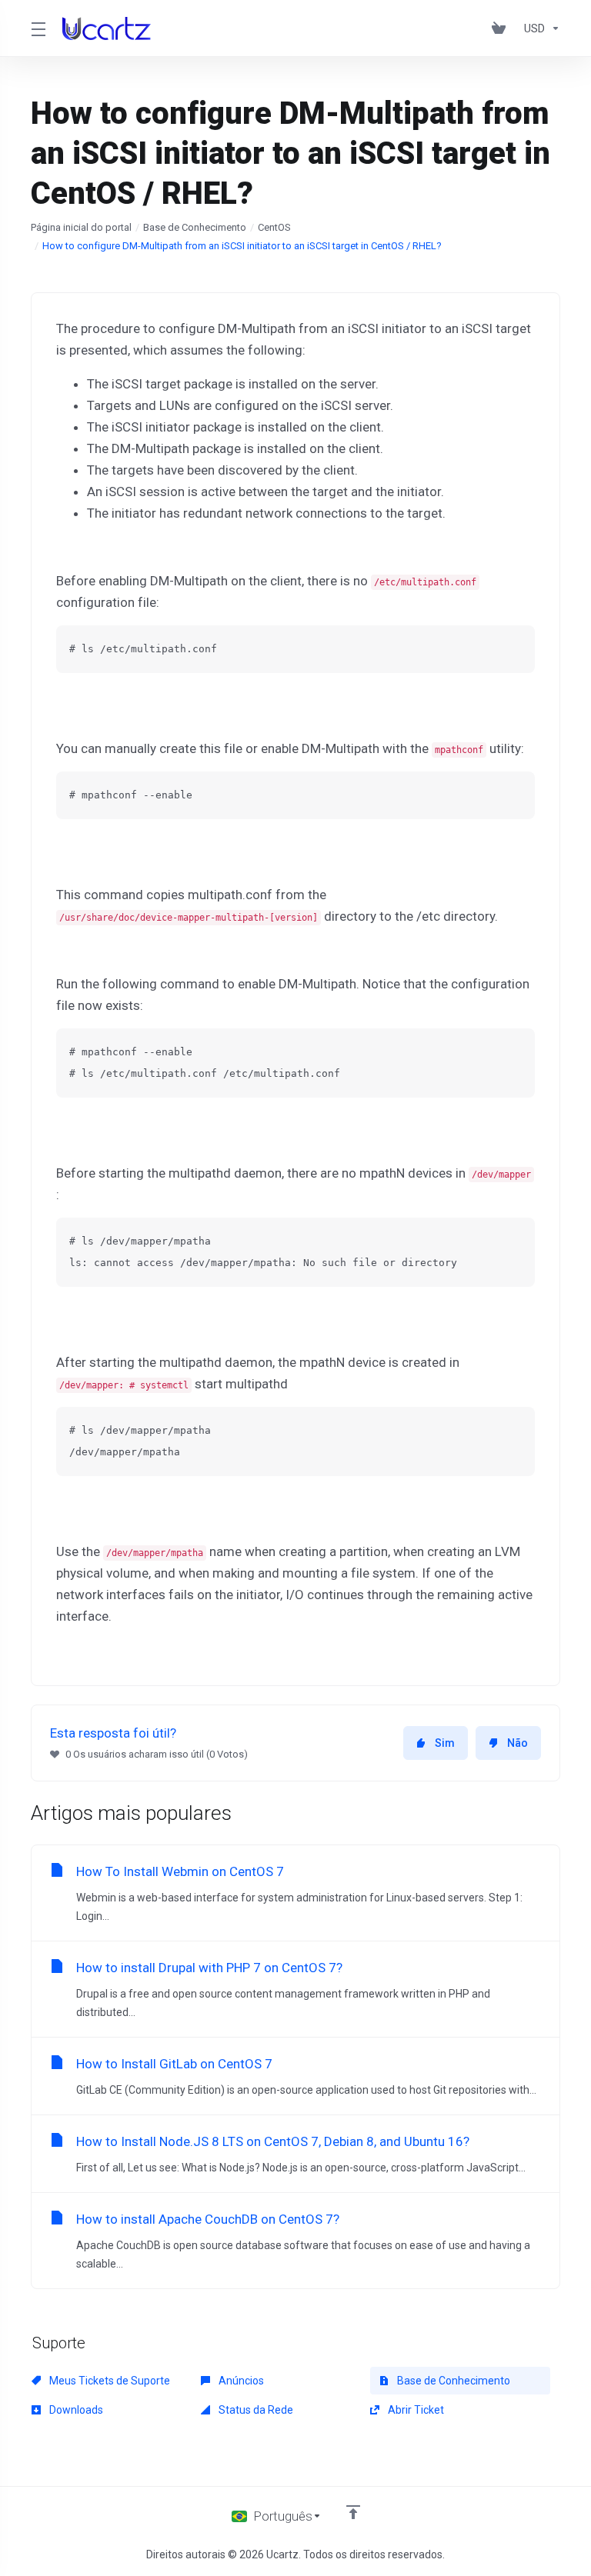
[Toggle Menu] (37, 28)
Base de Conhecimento (195, 227)
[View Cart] (502, 28)
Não (518, 1743)
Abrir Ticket (415, 2410)
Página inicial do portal (81, 227)
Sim (445, 1743)
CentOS (274, 227)
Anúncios (240, 2381)
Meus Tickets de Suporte (109, 2381)
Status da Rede (255, 2410)
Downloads (75, 2410)
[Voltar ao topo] (353, 2512)
